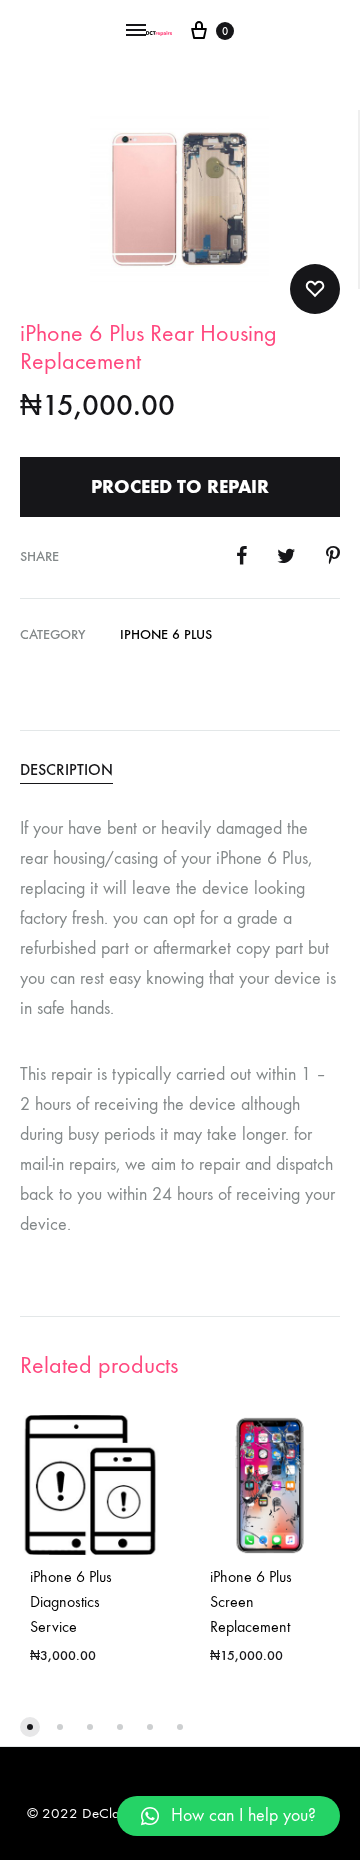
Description (66, 769)
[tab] (180, 770)
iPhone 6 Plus (166, 634)
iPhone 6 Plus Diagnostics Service (71, 1601)
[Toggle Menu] (136, 31)
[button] (30, 1727)
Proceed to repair (180, 486)
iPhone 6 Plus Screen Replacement (251, 1601)
